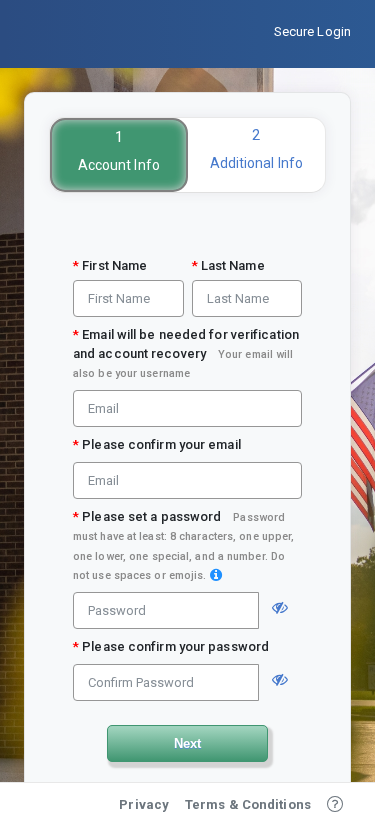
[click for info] (216, 575)
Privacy (144, 804)
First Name (110, 265)
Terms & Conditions (248, 804)
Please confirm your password (171, 646)
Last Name (228, 265)
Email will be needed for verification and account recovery (186, 353)
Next (187, 743)
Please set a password (183, 545)
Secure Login (312, 31)
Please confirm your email (157, 444)
